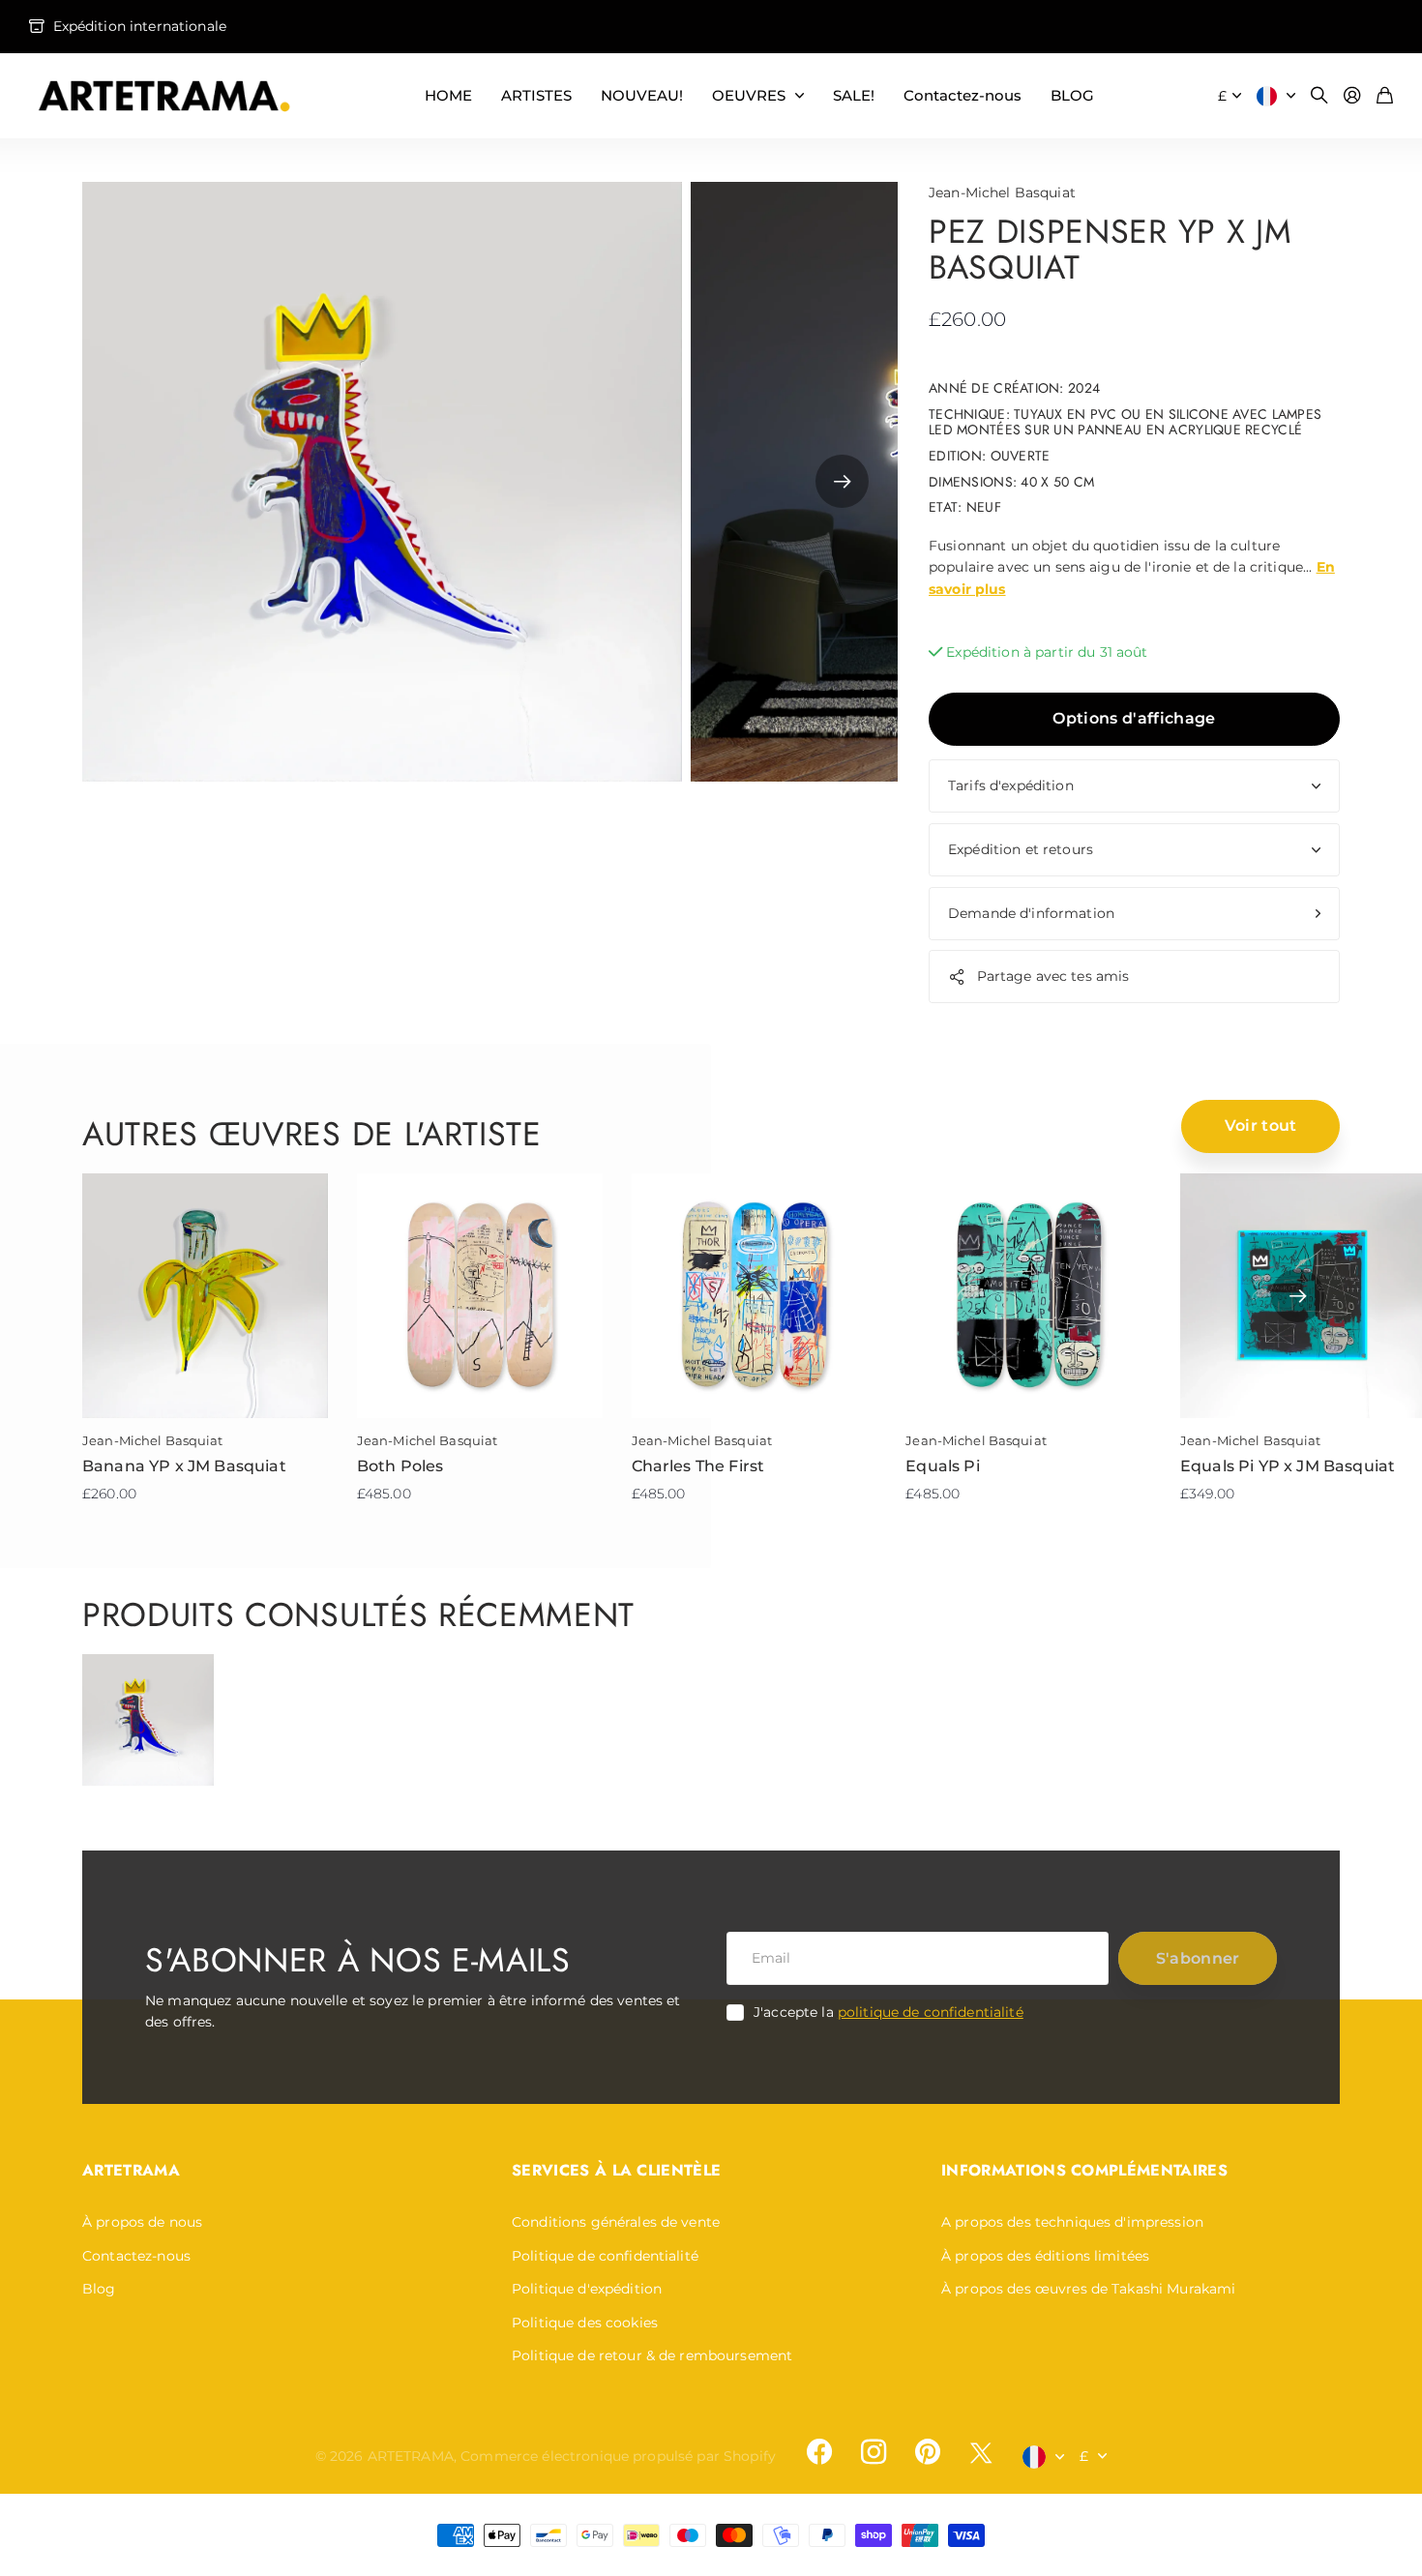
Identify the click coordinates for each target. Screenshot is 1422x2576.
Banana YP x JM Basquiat (184, 1466)
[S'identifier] (1352, 96)
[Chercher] (1319, 96)
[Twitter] (981, 2453)
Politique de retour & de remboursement (652, 2355)
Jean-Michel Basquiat (1002, 192)
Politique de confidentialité (605, 2256)
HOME (448, 95)
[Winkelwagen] (1385, 96)
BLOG (1072, 95)
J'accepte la (889, 2012)
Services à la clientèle (616, 2170)
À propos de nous (142, 2222)
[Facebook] (819, 2452)
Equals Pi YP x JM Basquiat (1288, 1466)
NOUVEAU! (642, 95)
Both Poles (400, 1466)
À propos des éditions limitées (1045, 2256)
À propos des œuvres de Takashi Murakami (1088, 2289)
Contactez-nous (963, 95)
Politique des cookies (585, 2323)
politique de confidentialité (931, 2012)
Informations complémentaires (1084, 2170)
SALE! (854, 95)
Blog (99, 2289)
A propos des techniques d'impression (1072, 2222)
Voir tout (1261, 1125)
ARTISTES (536, 95)
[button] (842, 482)
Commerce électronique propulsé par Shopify (618, 2456)
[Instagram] (874, 2452)
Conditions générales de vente (616, 2222)
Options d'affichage (1134, 718)
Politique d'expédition (587, 2289)
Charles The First (698, 1466)
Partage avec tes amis (1053, 976)
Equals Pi (942, 1466)
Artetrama (131, 2170)
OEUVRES (749, 95)
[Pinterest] (928, 2452)
